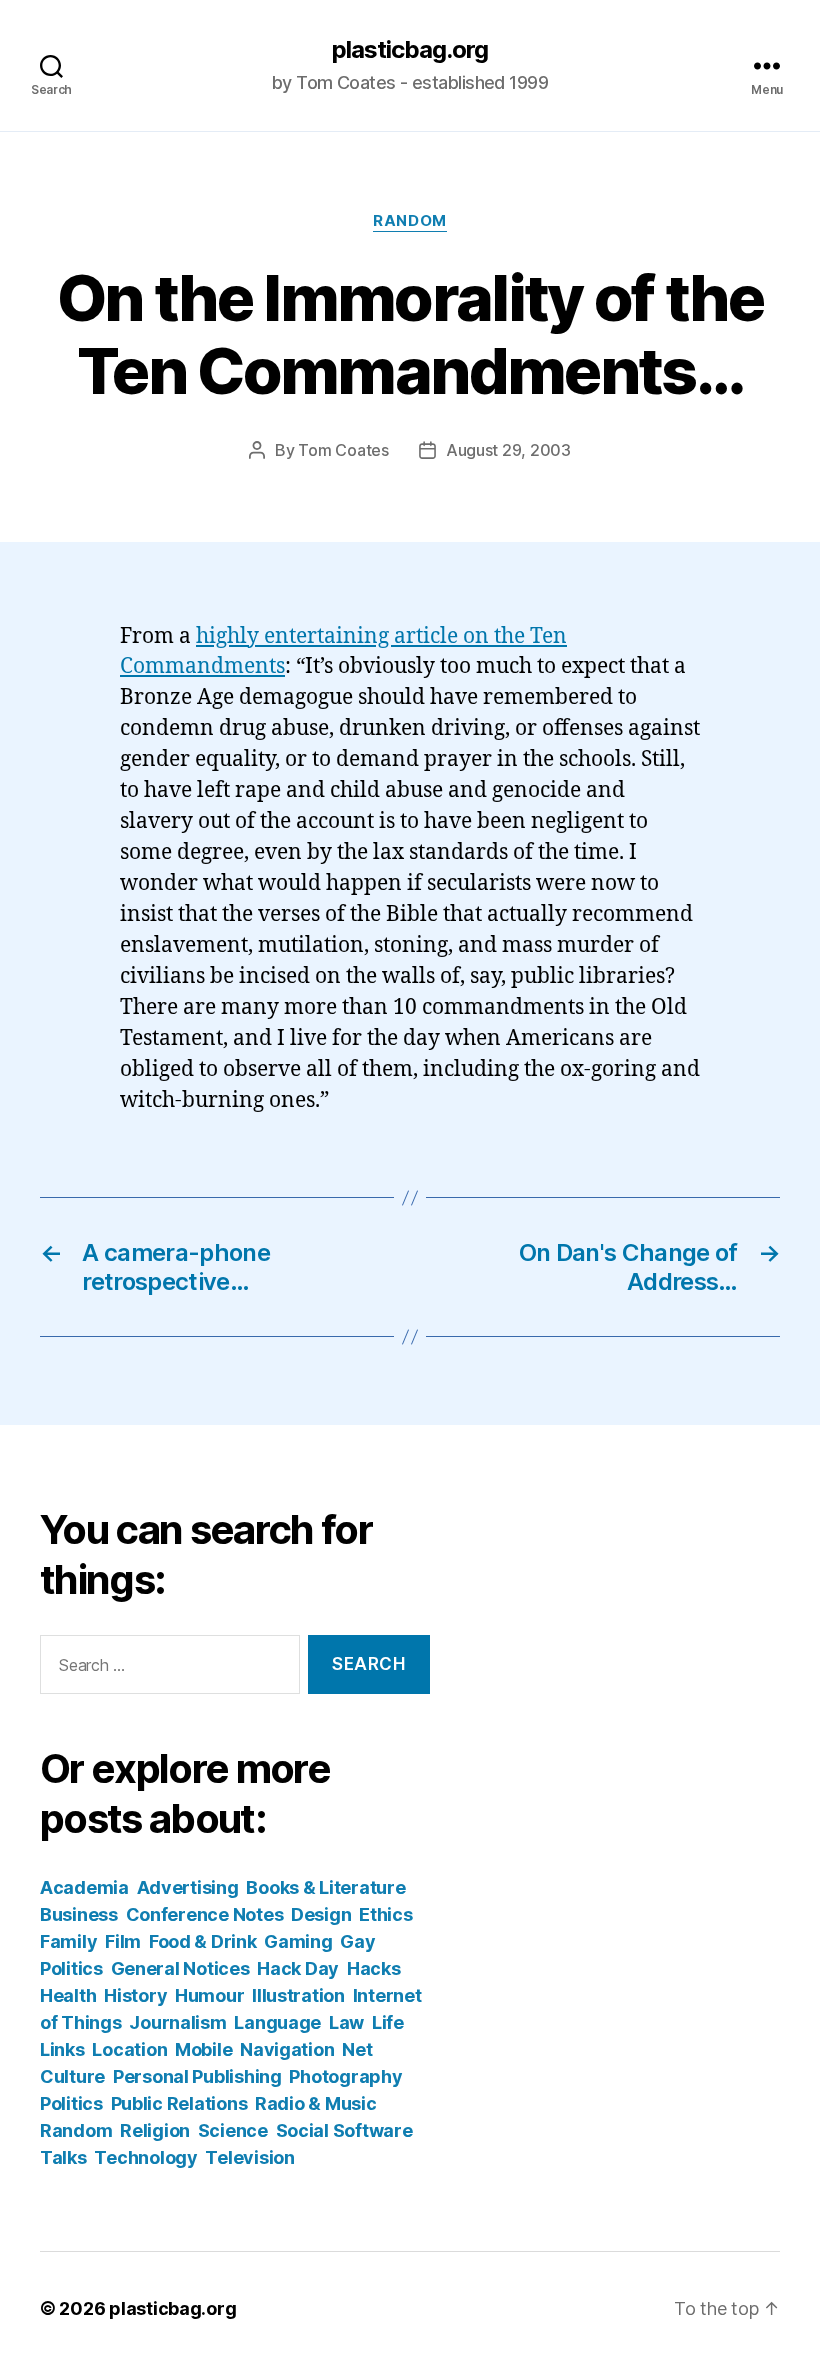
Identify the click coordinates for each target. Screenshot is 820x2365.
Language (277, 2022)
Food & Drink (203, 1941)
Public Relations (179, 2103)
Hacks (374, 1968)
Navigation (287, 2049)
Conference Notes (205, 1914)
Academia (84, 1887)
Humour (209, 1995)
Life (388, 2022)
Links (62, 2049)
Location (129, 2049)
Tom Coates (343, 450)
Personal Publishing (197, 2076)
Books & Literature (325, 1887)
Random (409, 221)
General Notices (180, 1968)
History (135, 1995)
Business (79, 1914)
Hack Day (298, 1968)
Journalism (177, 2022)
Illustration (298, 1995)
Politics (71, 2103)
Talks (63, 2157)
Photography (345, 2076)
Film (123, 1941)
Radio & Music (316, 2103)
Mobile (203, 2049)
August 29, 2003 (508, 450)
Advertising (188, 1887)
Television (249, 2157)
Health (68, 1995)
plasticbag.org (410, 50)
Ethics (385, 1914)
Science (233, 2130)
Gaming (298, 1941)
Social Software (344, 2130)
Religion (155, 2130)
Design (321, 1914)
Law (346, 2022)
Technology (145, 2157)
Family (68, 1941)
